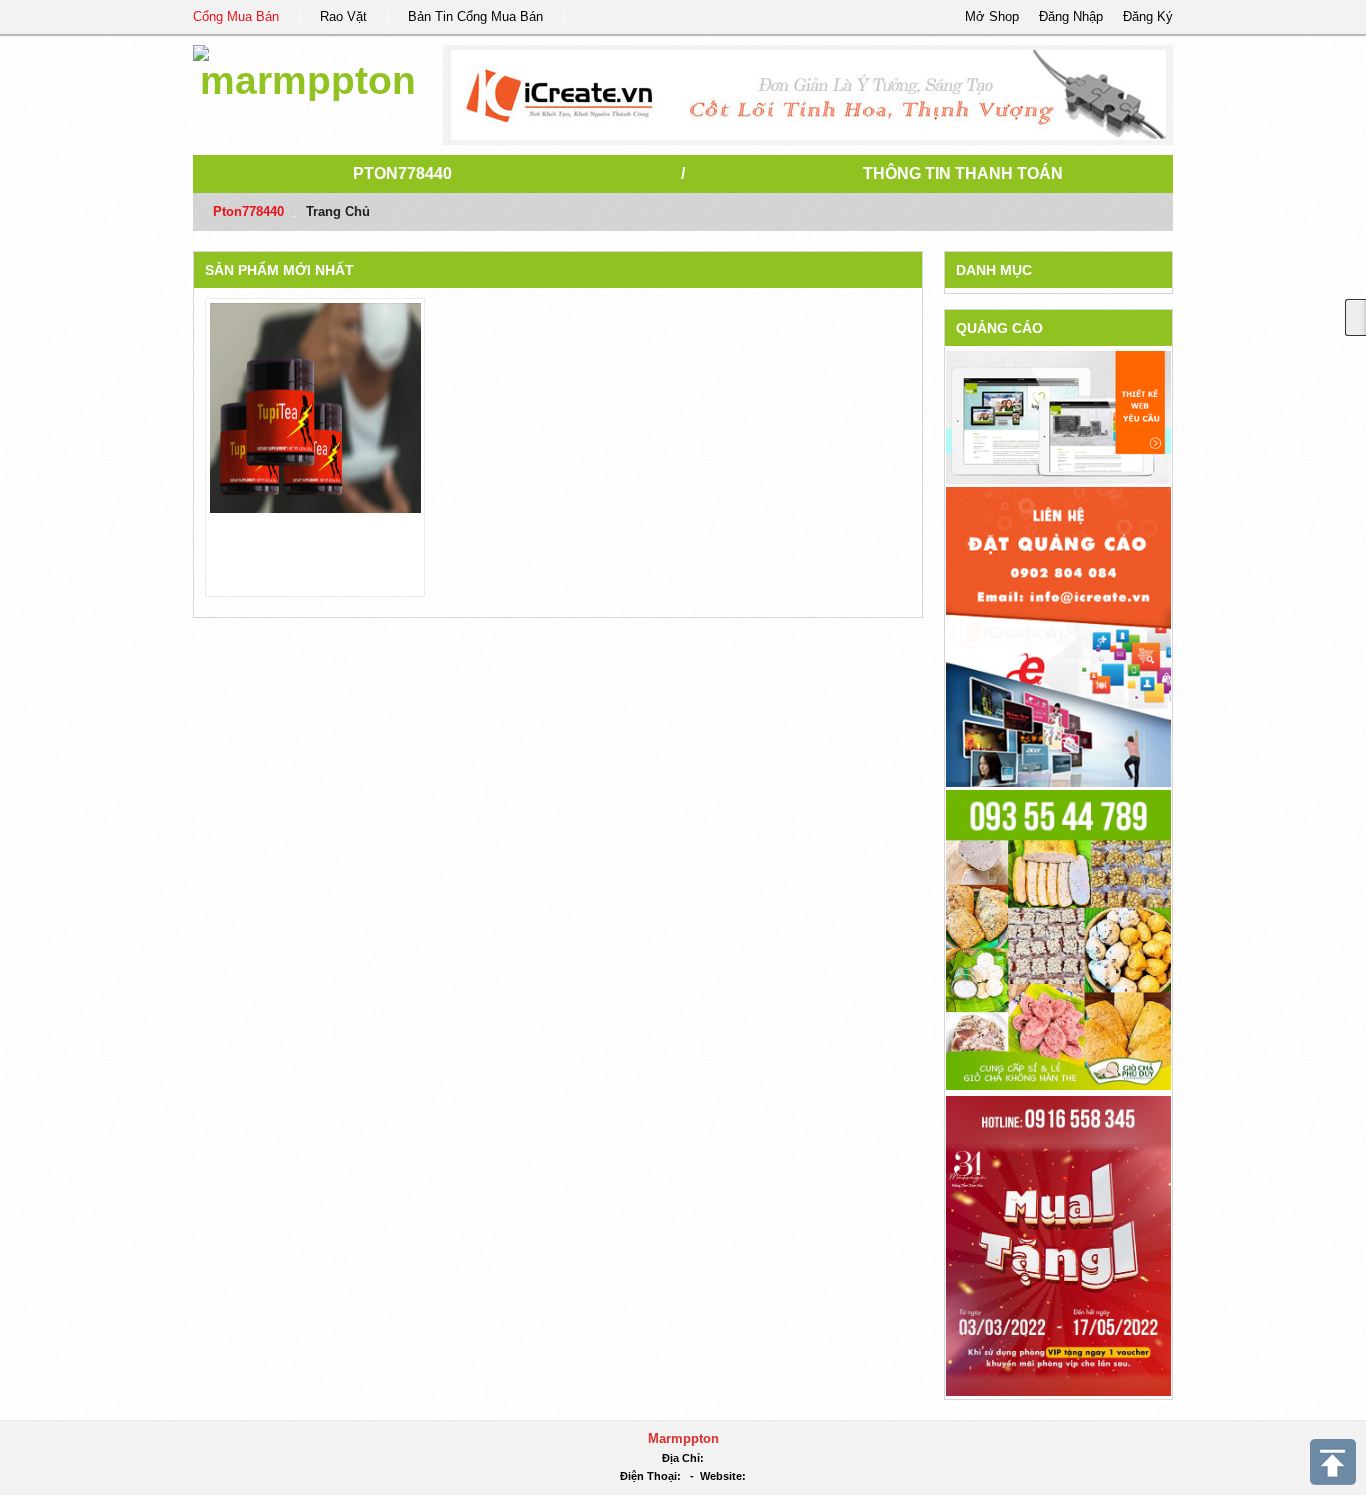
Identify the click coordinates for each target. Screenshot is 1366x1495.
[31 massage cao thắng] (1058, 1244)
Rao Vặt (343, 16)
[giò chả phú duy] (1058, 938)
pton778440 (402, 173)
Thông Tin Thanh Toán (963, 173)
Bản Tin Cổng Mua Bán (475, 16)
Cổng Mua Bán (236, 16)
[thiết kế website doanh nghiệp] (1058, 416)
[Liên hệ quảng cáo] (1058, 635)
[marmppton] (307, 69)
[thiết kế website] (808, 95)
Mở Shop (992, 16)
